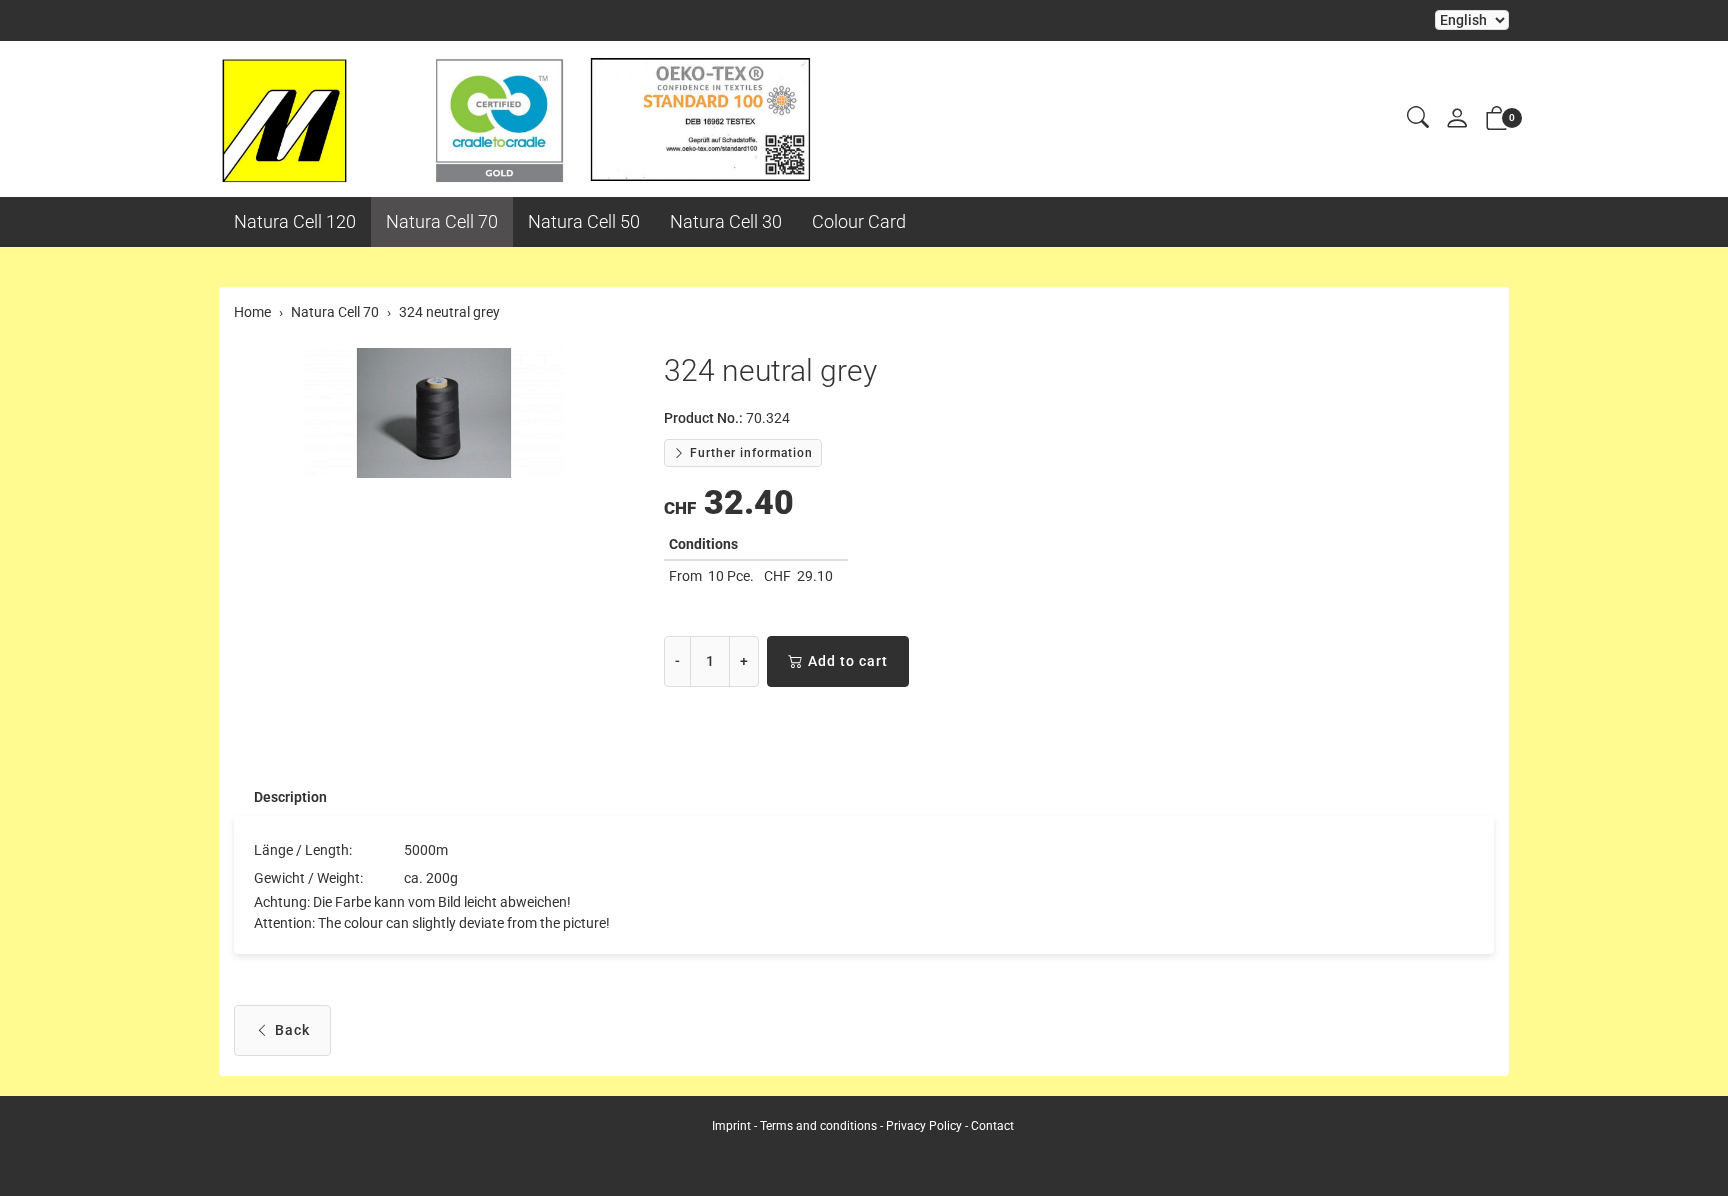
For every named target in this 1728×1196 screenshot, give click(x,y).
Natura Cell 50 (584, 221)
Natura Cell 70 (442, 221)
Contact (992, 1126)
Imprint (731, 1126)
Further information (749, 453)
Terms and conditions (818, 1126)
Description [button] (290, 797)
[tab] (280, 797)
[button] (1418, 118)
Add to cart (848, 661)
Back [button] (292, 1030)
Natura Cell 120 (295, 221)
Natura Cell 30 (726, 221)
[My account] (1457, 119)
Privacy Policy (924, 1126)
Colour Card (859, 221)
